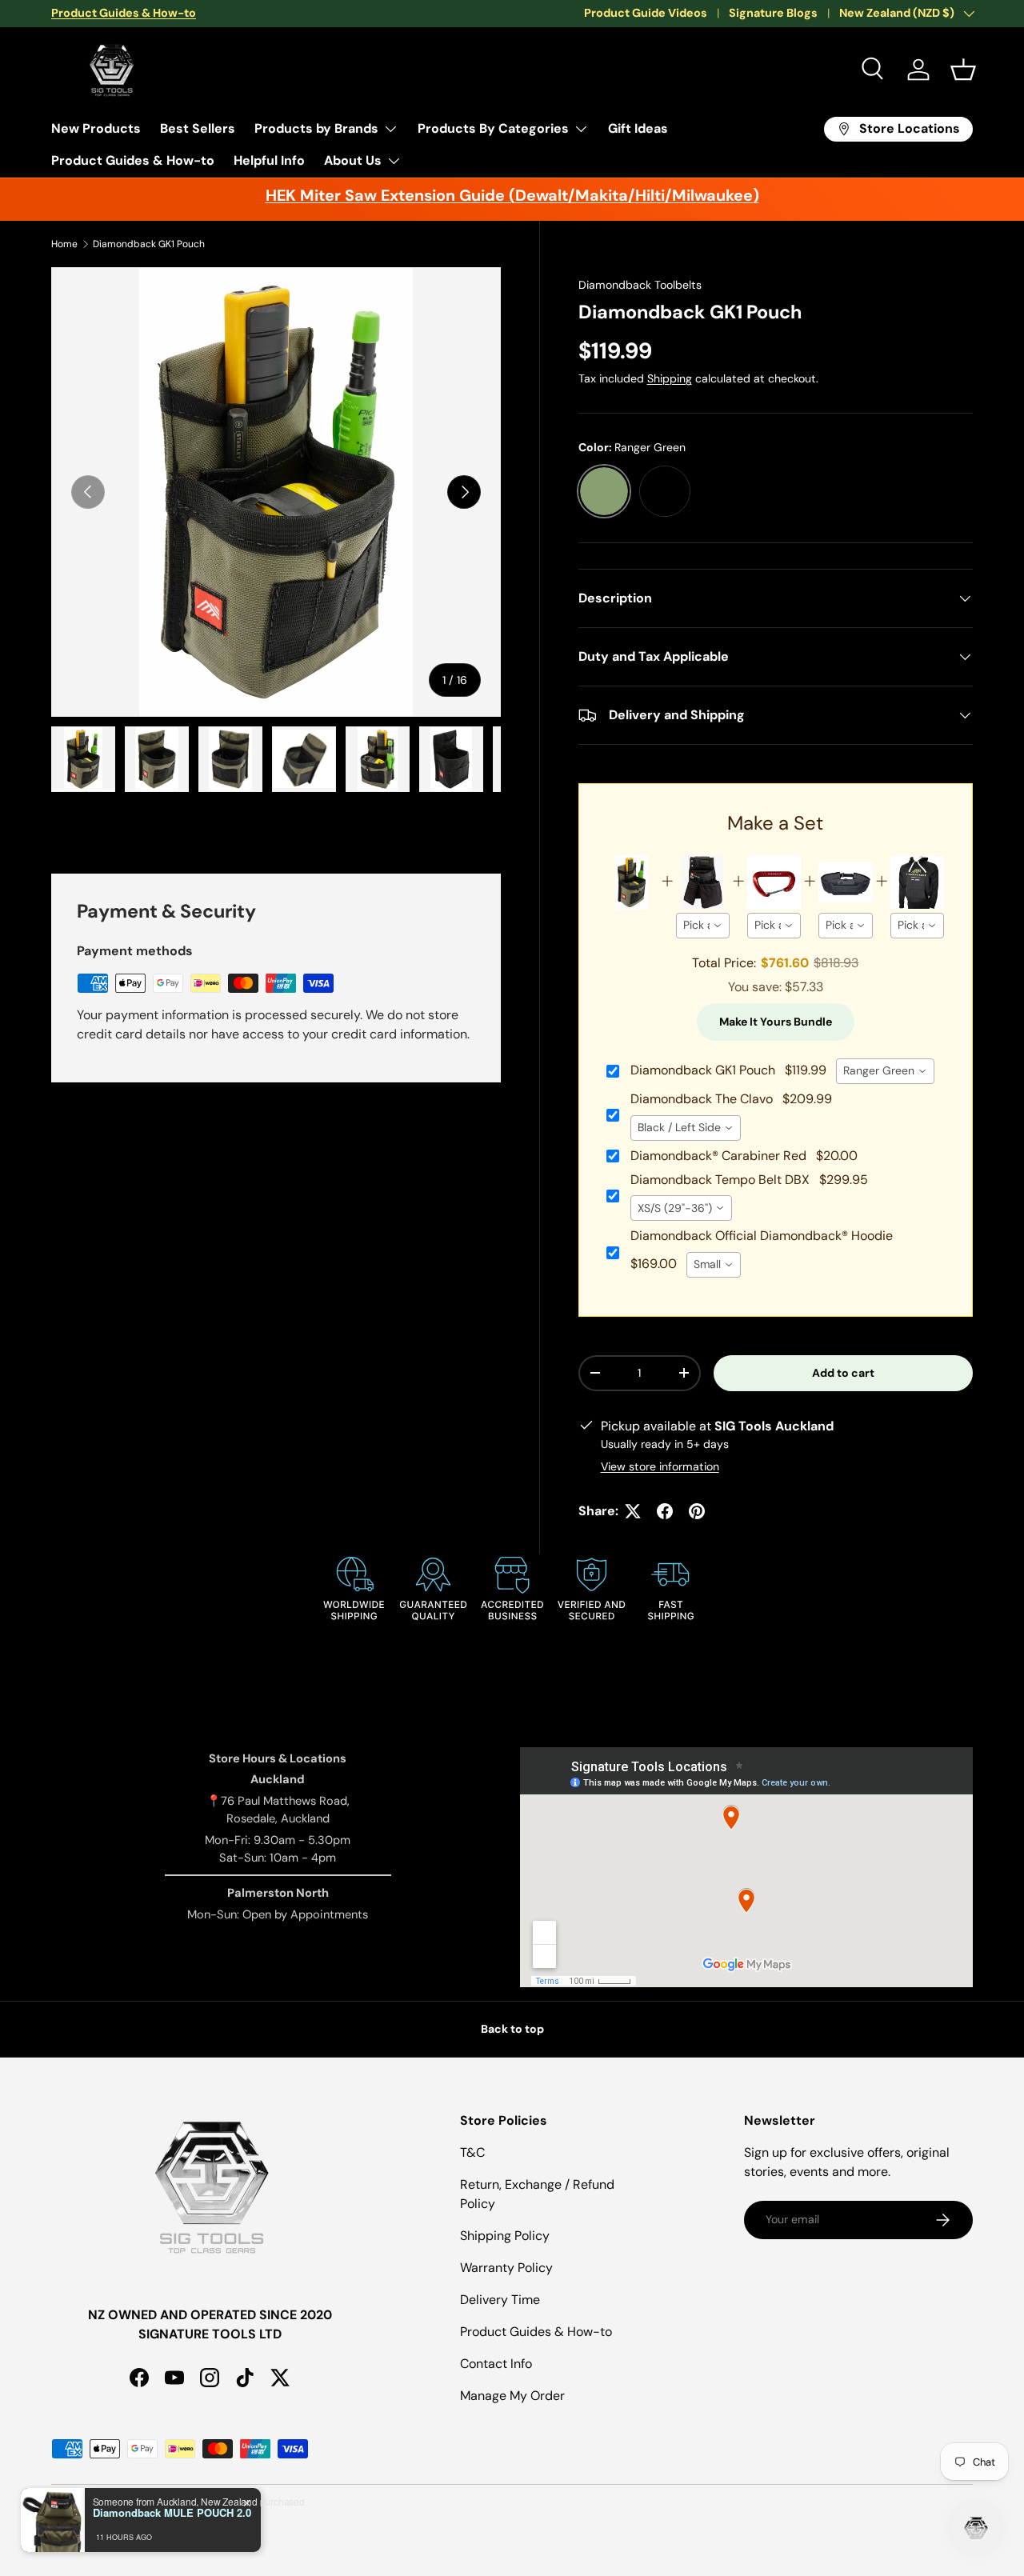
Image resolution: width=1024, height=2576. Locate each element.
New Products (96, 128)
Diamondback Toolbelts (640, 285)
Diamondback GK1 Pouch (149, 244)
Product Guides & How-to (133, 160)
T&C (472, 2152)
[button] (963, 70)
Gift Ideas (638, 128)
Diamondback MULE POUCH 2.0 (172, 2513)
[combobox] (703, 926)
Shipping (670, 378)
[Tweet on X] (633, 1511)
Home (64, 244)
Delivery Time (500, 2300)
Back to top (512, 2029)
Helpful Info (269, 160)
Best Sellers (198, 128)
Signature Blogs (773, 13)
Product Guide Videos (646, 13)
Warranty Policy (506, 2268)
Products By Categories (493, 128)
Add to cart (843, 1373)
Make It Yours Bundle (776, 1022)
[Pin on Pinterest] (697, 1511)
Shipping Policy (505, 2236)
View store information (660, 1466)
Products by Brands (316, 128)
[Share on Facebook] (665, 1511)
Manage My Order (512, 2396)
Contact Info (496, 2364)
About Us (353, 160)
